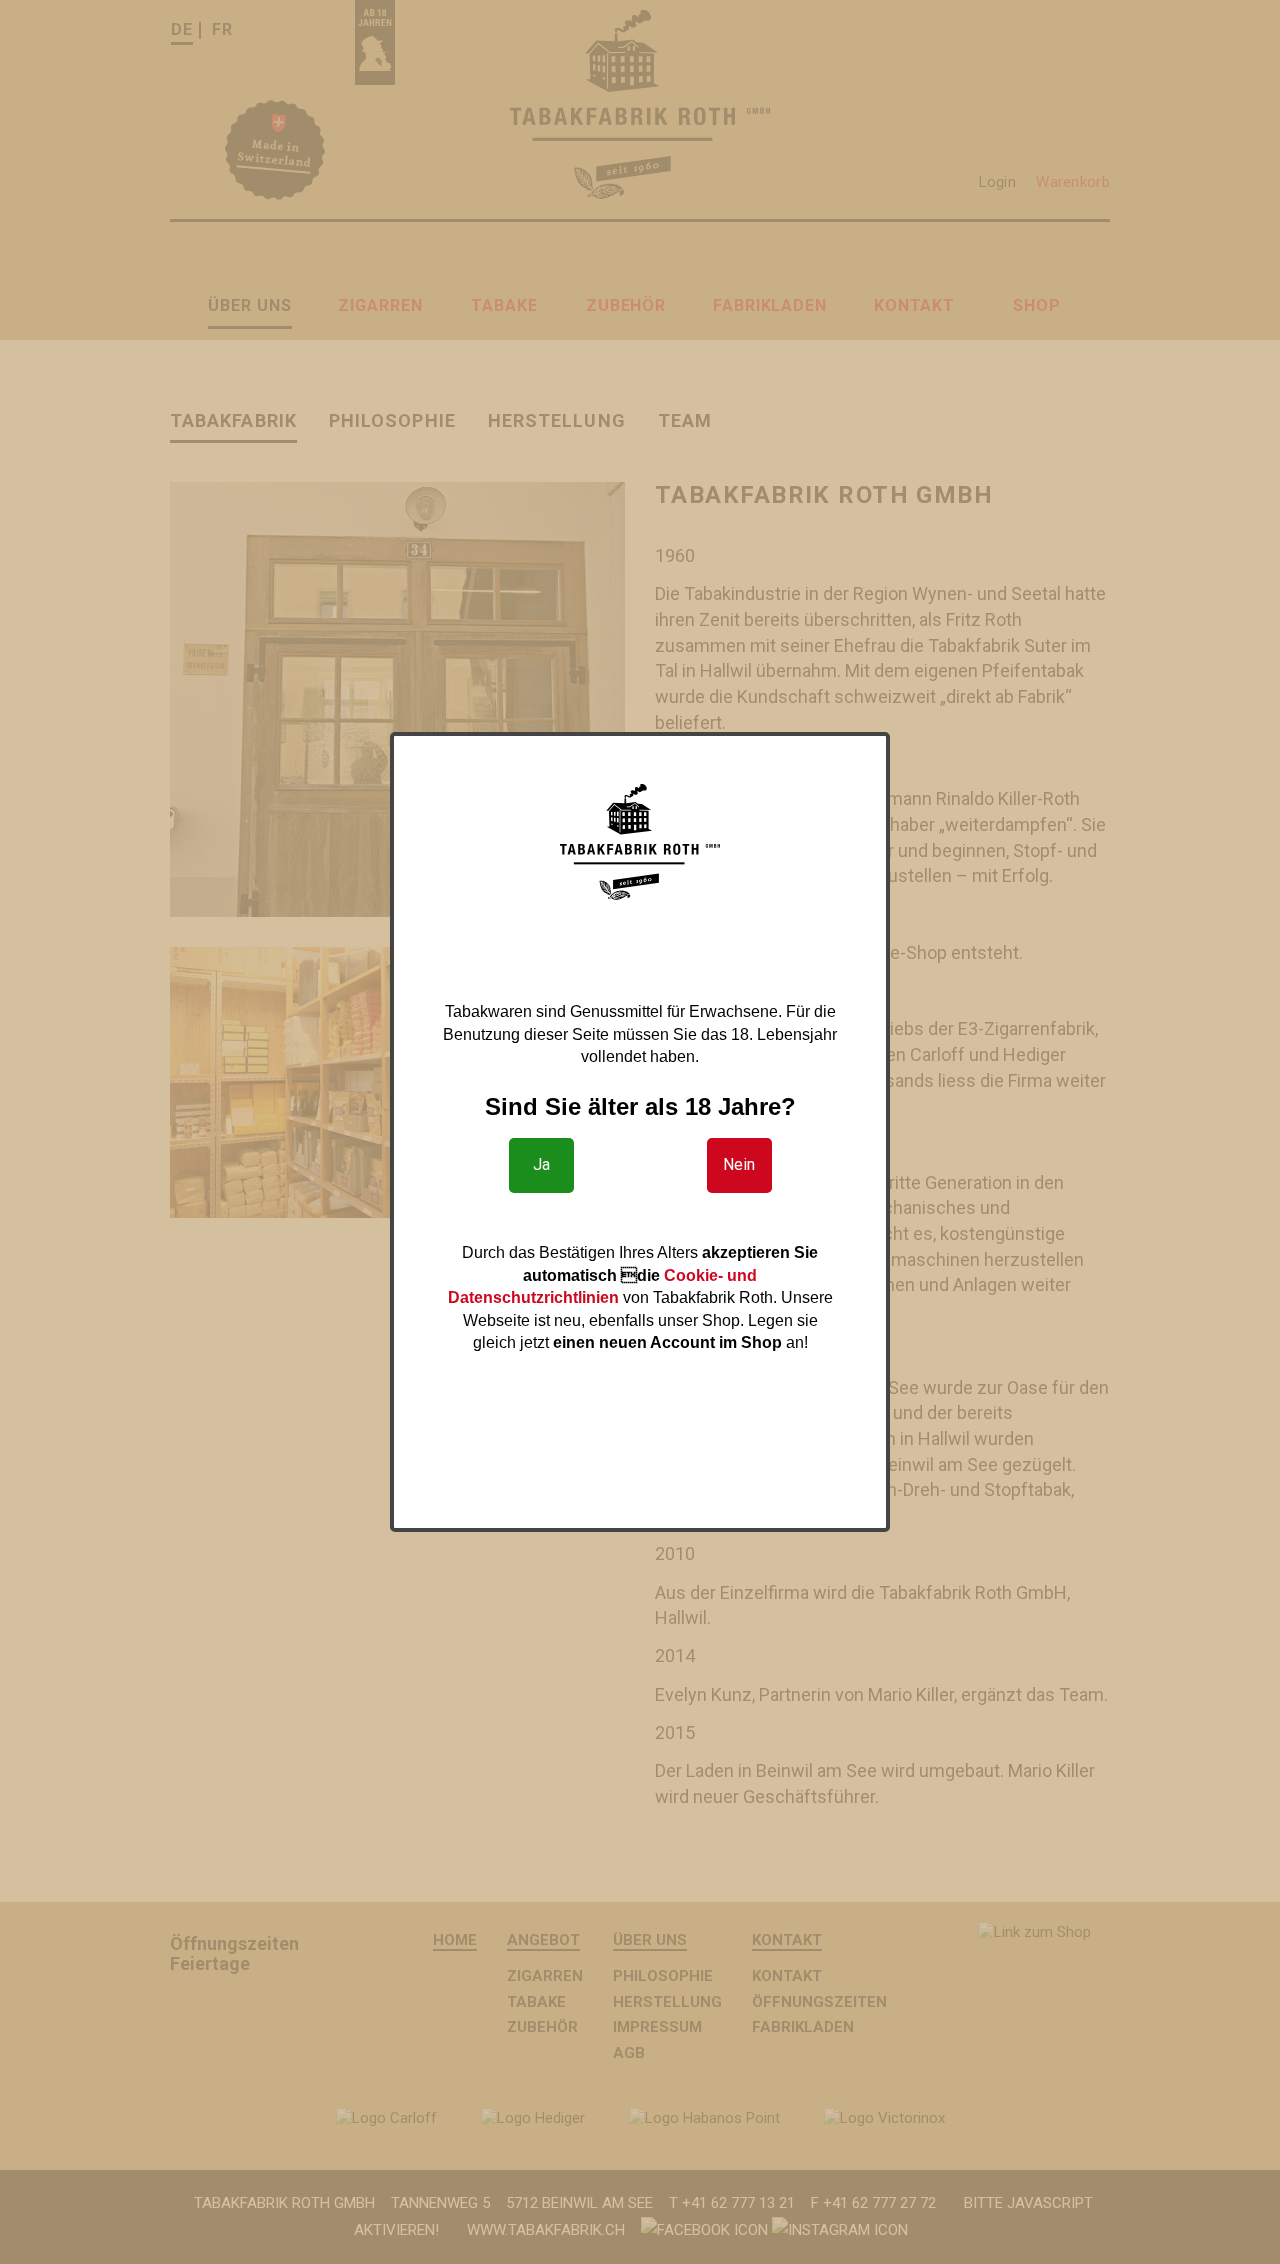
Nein (739, 1164)
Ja (541, 1164)
